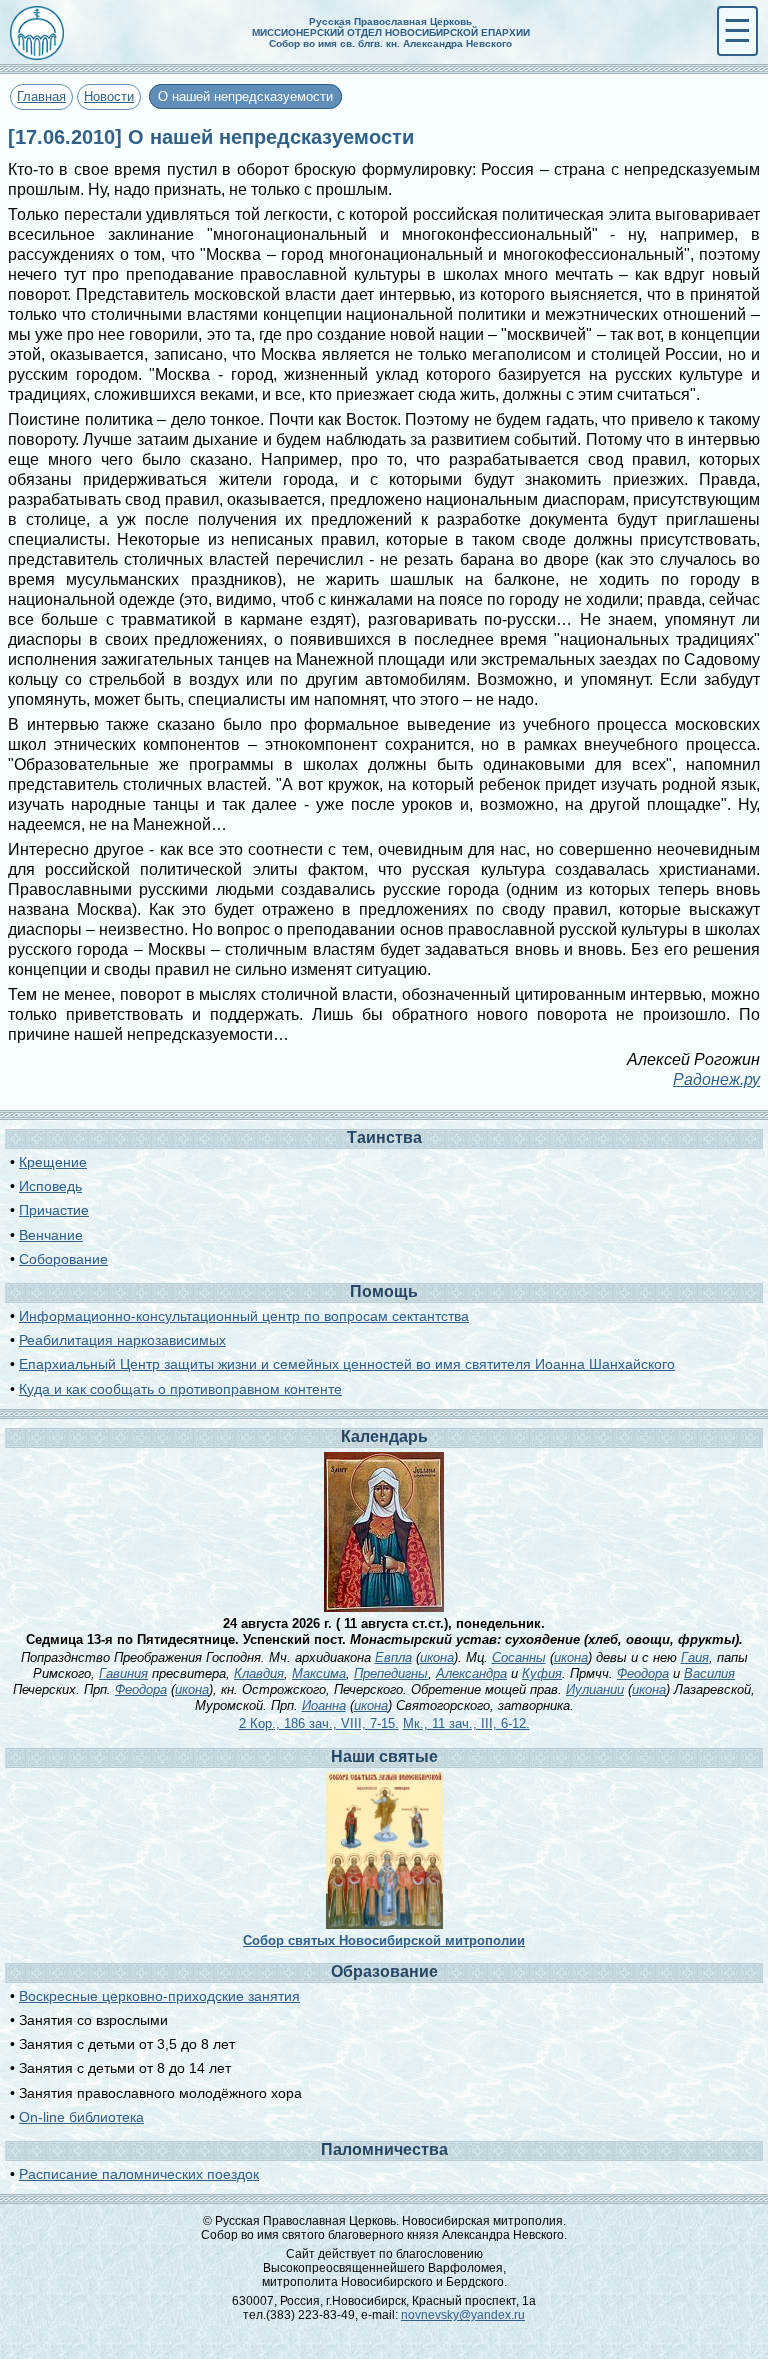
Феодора (643, 1673)
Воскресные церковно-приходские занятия (159, 1996)
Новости (109, 96)
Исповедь (50, 1186)
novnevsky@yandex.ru (463, 2315)
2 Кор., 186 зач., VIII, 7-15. (319, 1723)
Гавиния (123, 1673)
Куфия (542, 1673)
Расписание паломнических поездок (139, 2174)
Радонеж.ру (716, 1079)
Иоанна (324, 1705)
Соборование (63, 1259)
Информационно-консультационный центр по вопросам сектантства (244, 1316)
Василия (709, 1673)
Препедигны (391, 1673)
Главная (41, 96)
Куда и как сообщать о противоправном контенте (180, 1389)
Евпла (393, 1657)
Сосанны (519, 1657)
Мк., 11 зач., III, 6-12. (466, 1723)
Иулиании (595, 1689)
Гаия (695, 1657)
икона (437, 1657)
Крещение (53, 1162)
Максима (319, 1673)
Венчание (51, 1235)
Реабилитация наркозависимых (122, 1340)
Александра (471, 1673)
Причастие (54, 1210)
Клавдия (259, 1673)
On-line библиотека (81, 2117)
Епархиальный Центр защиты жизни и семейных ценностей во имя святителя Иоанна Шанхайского (347, 1364)
